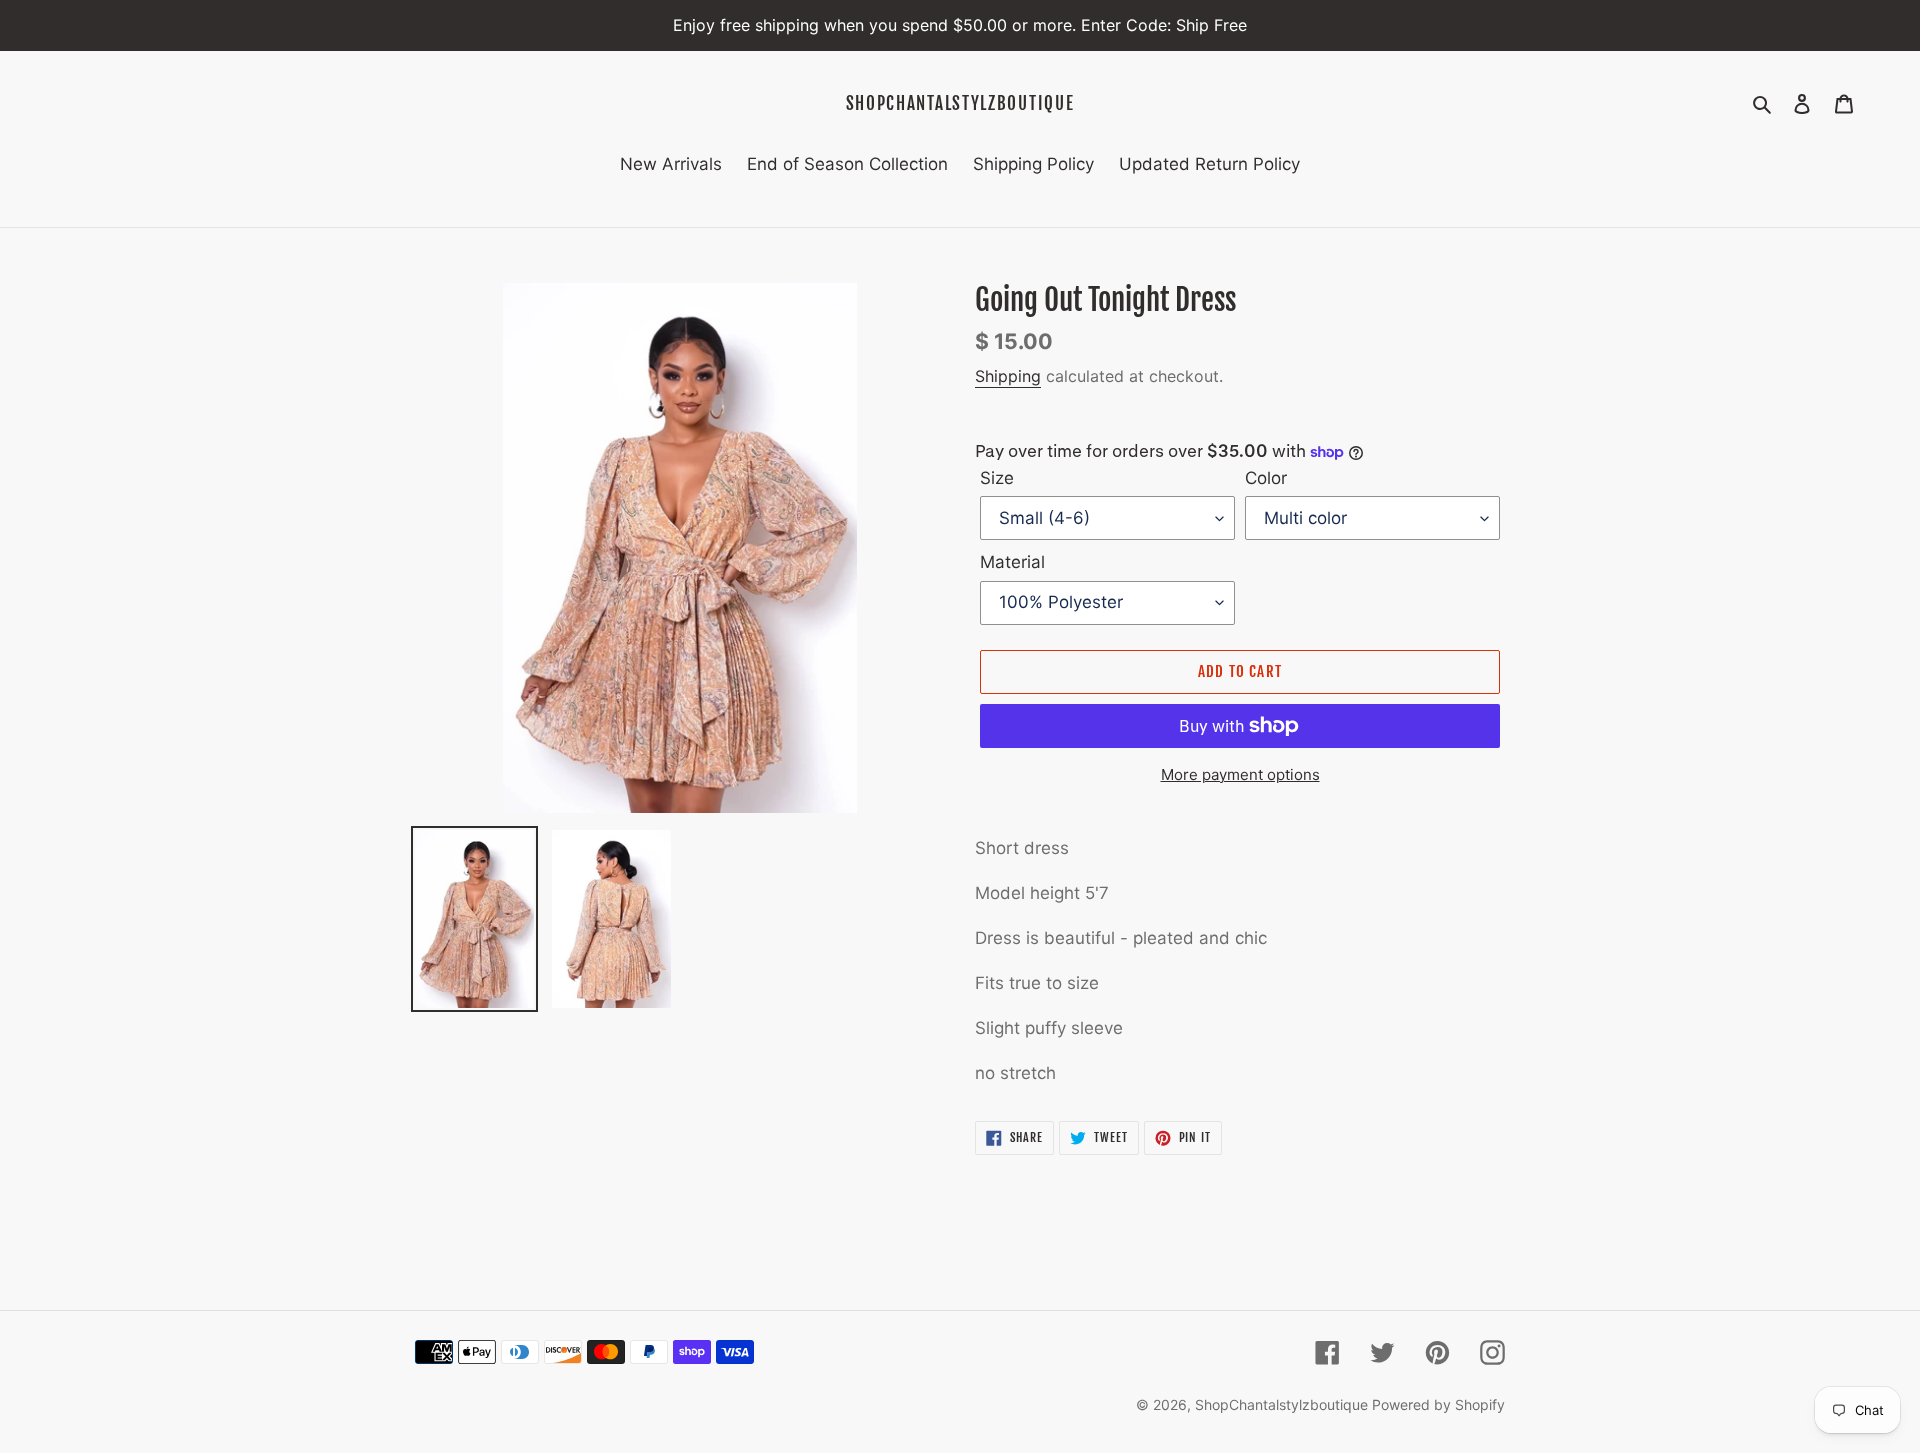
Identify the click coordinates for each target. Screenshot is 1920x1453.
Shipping (1008, 376)
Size (997, 478)
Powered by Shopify (1438, 1404)
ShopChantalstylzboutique (960, 104)
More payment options (1240, 774)
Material (1012, 562)
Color (1266, 478)
